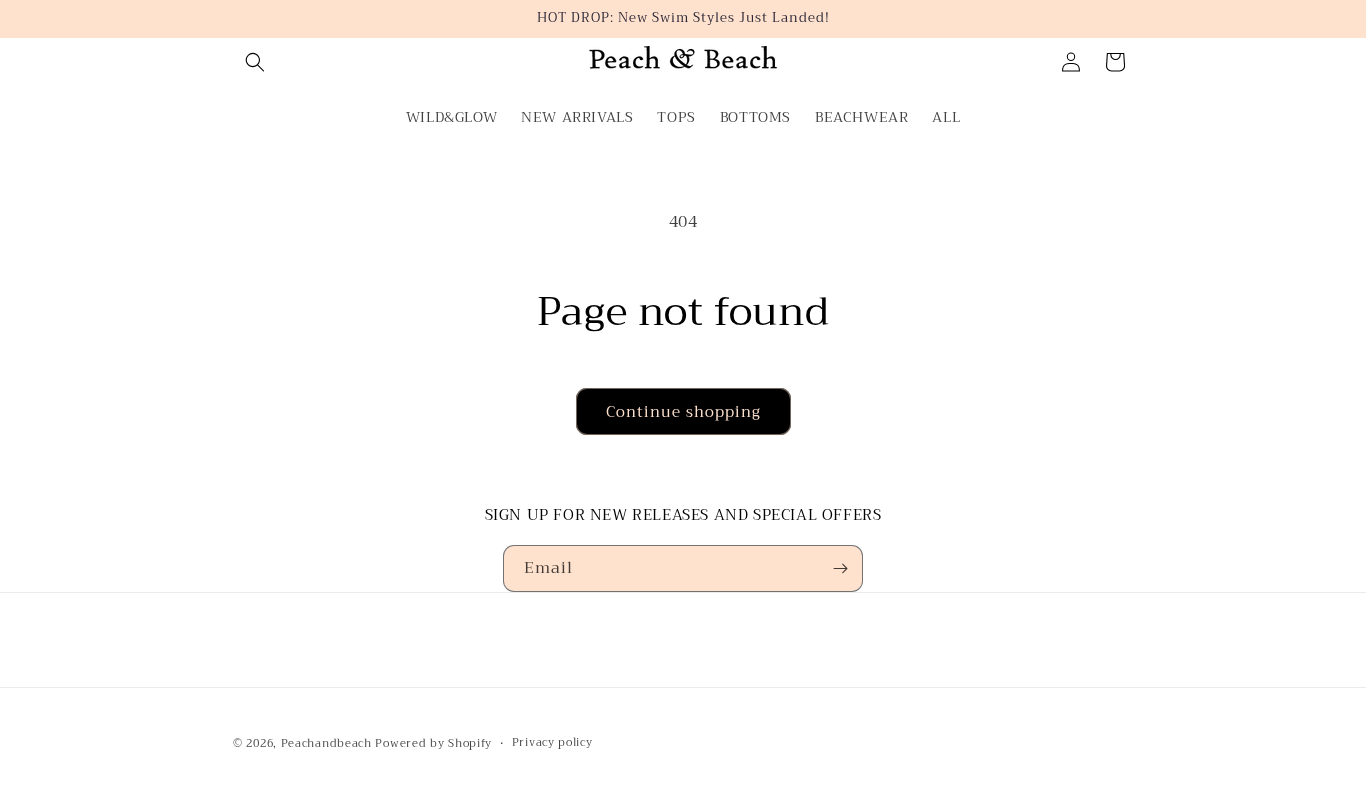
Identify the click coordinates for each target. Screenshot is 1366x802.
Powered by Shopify (433, 743)
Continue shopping (683, 412)
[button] (255, 62)
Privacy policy (552, 743)
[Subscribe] (840, 568)
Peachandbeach (326, 743)
